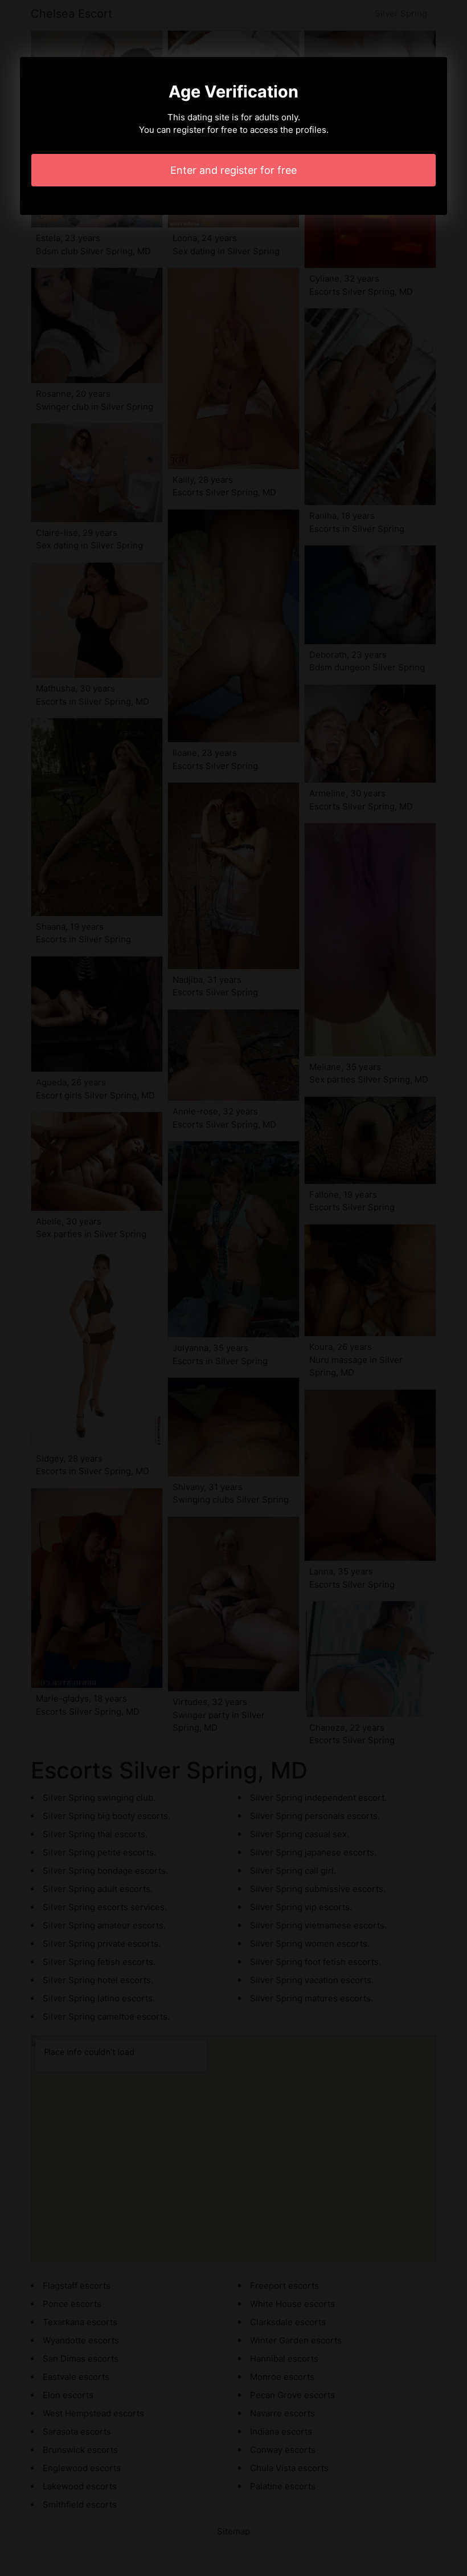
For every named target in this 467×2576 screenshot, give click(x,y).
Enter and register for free (233, 170)
